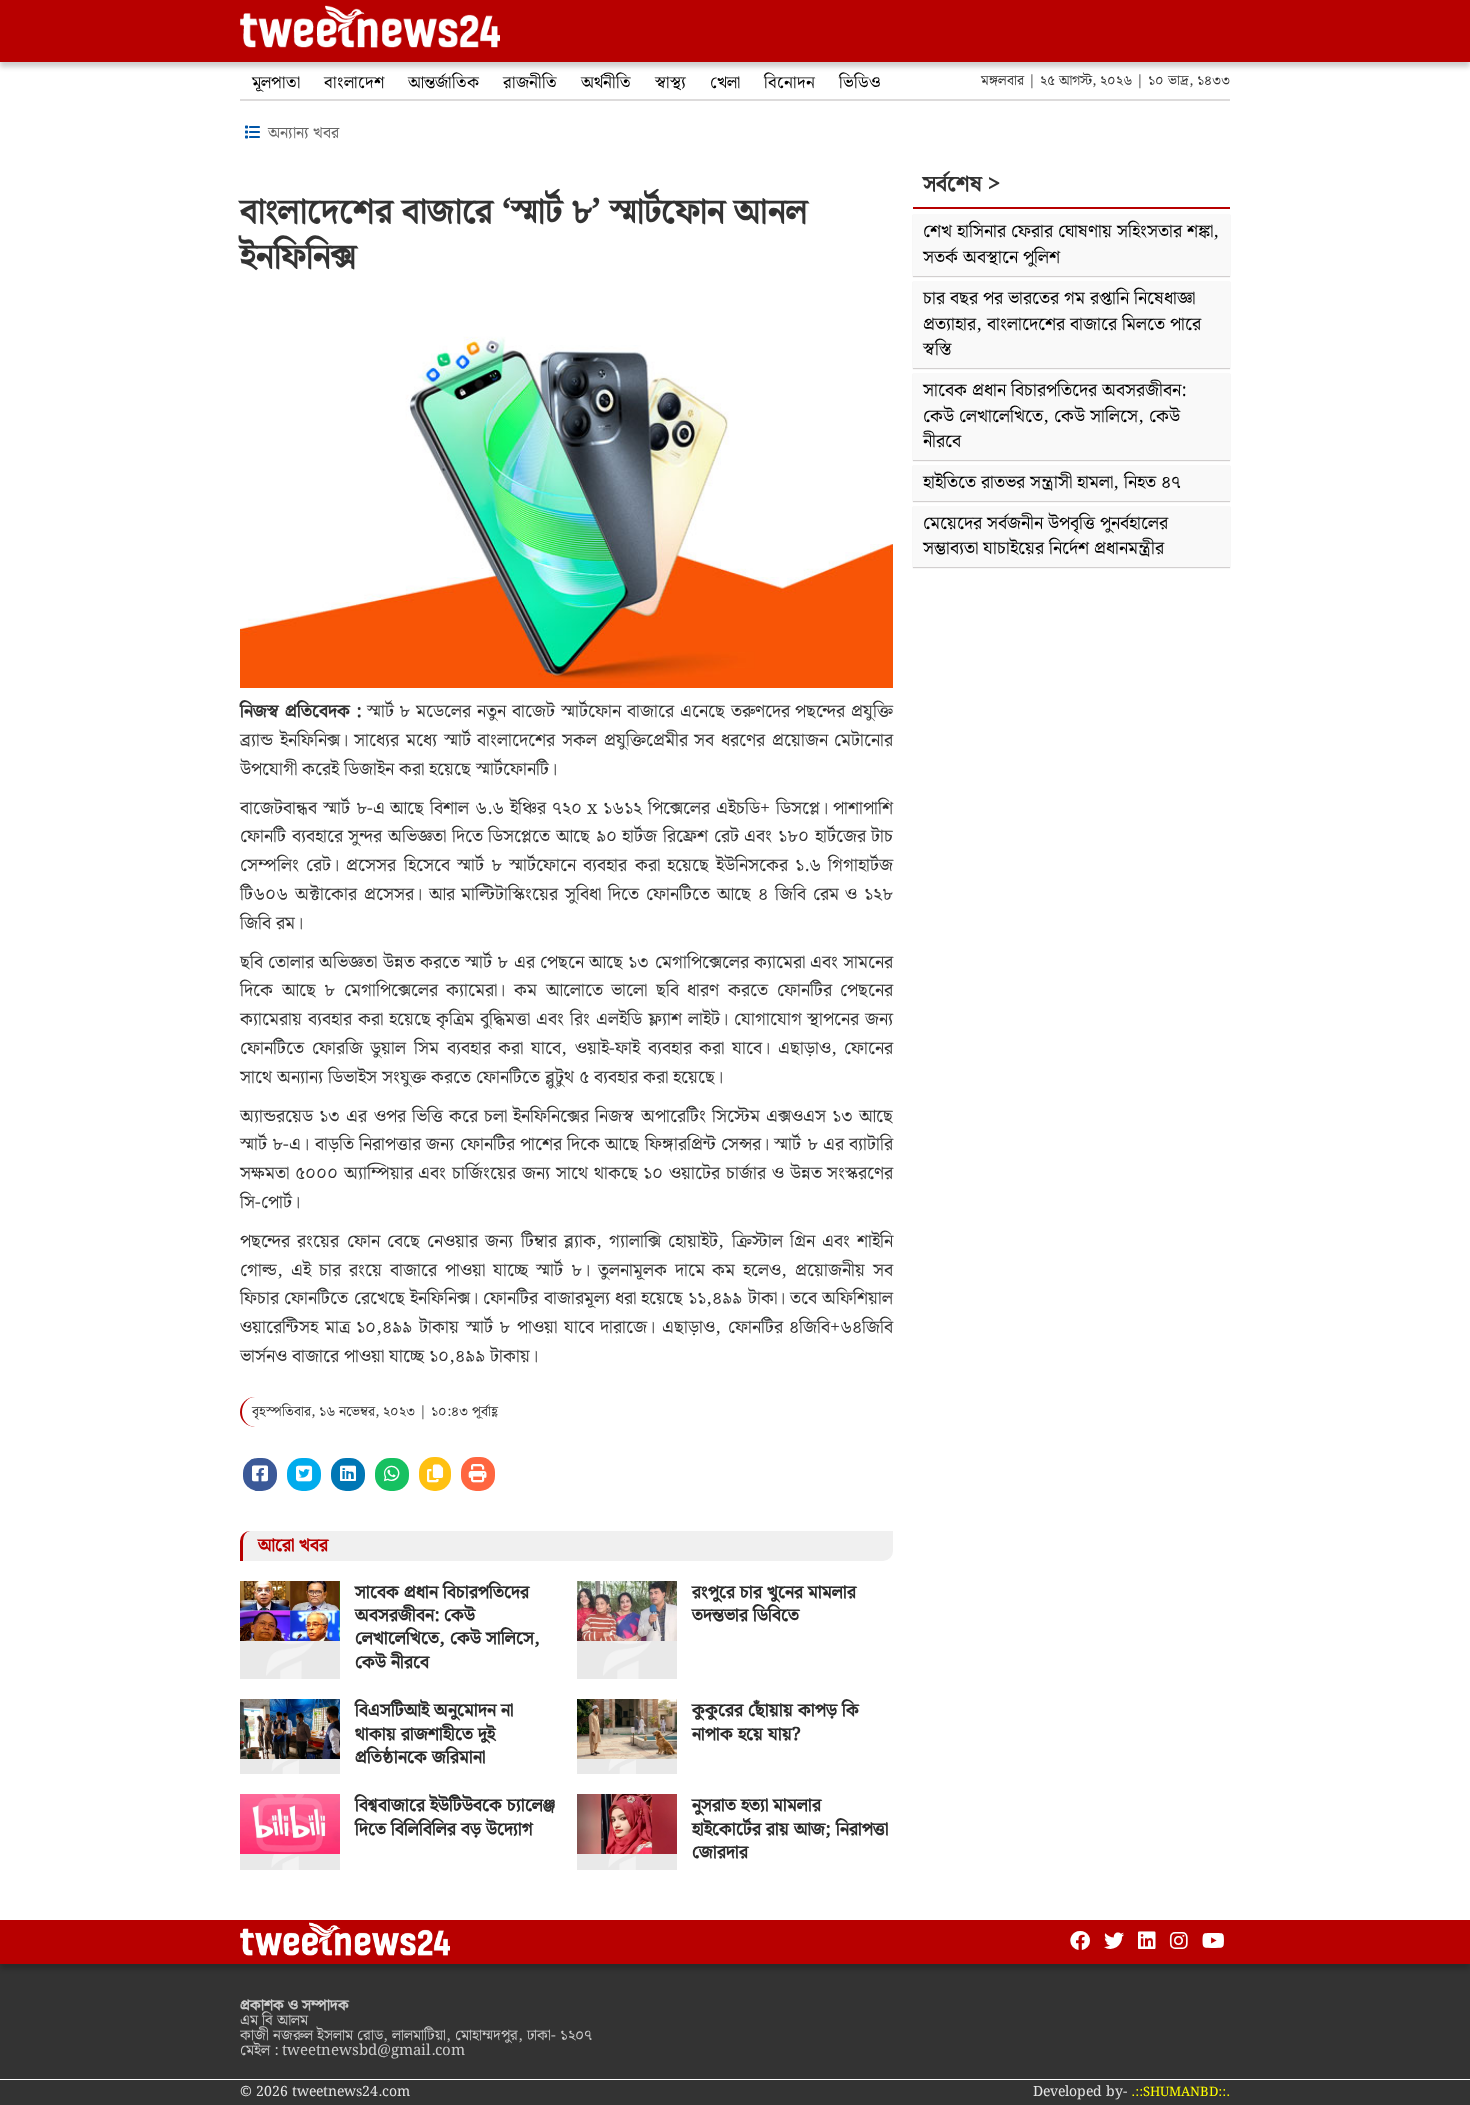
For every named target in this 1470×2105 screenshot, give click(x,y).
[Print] (478, 1474)
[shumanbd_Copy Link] (435, 1474)
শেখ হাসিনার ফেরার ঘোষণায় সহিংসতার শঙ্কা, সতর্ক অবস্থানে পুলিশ (1071, 244)
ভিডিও (860, 83)
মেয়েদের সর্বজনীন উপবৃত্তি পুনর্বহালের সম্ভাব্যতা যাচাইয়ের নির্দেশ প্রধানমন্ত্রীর (1045, 536)
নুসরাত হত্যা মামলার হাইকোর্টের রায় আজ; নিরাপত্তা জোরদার (790, 1829)
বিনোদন (789, 83)
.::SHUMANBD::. (1180, 2092)
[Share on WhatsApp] (392, 1474)
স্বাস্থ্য (670, 83)
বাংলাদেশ (354, 83)
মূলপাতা (276, 83)
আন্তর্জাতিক (443, 83)
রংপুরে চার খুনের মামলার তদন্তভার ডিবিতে (774, 1604)
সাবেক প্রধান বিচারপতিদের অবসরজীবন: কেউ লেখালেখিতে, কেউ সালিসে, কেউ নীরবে (447, 1627)
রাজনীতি (530, 83)
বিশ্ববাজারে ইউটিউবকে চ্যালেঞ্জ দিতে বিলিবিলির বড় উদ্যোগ (455, 1817)
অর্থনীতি (606, 83)
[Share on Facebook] (260, 1474)
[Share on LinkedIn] (348, 1474)
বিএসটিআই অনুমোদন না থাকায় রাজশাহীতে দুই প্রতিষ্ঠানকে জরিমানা (434, 1734)
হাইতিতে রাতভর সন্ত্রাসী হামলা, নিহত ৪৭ (1052, 482)
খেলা (725, 83)
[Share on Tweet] (304, 1474)
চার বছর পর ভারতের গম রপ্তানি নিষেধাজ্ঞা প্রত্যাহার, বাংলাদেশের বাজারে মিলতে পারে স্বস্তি (1062, 324)
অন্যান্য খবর (303, 133)
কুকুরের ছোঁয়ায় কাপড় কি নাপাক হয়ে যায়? (775, 1722)
